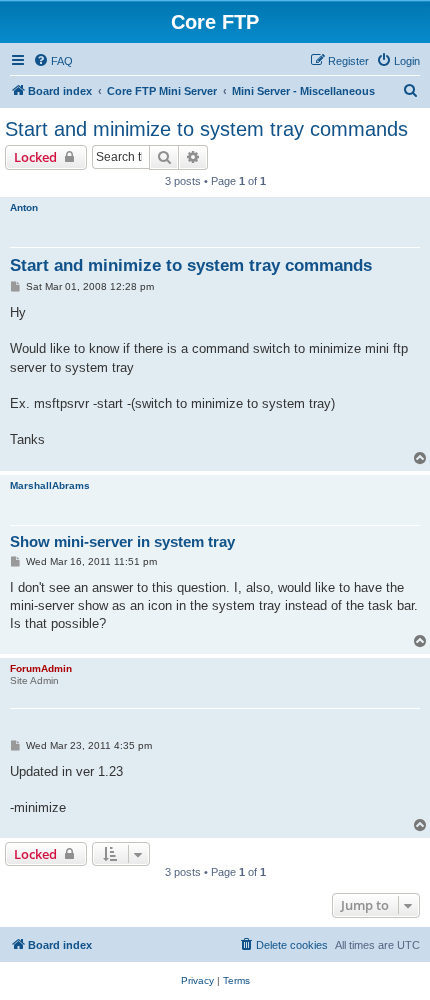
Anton (24, 207)
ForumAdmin (41, 668)
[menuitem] (53, 61)
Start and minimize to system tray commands (206, 129)
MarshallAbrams (50, 485)
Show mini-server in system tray (122, 541)
